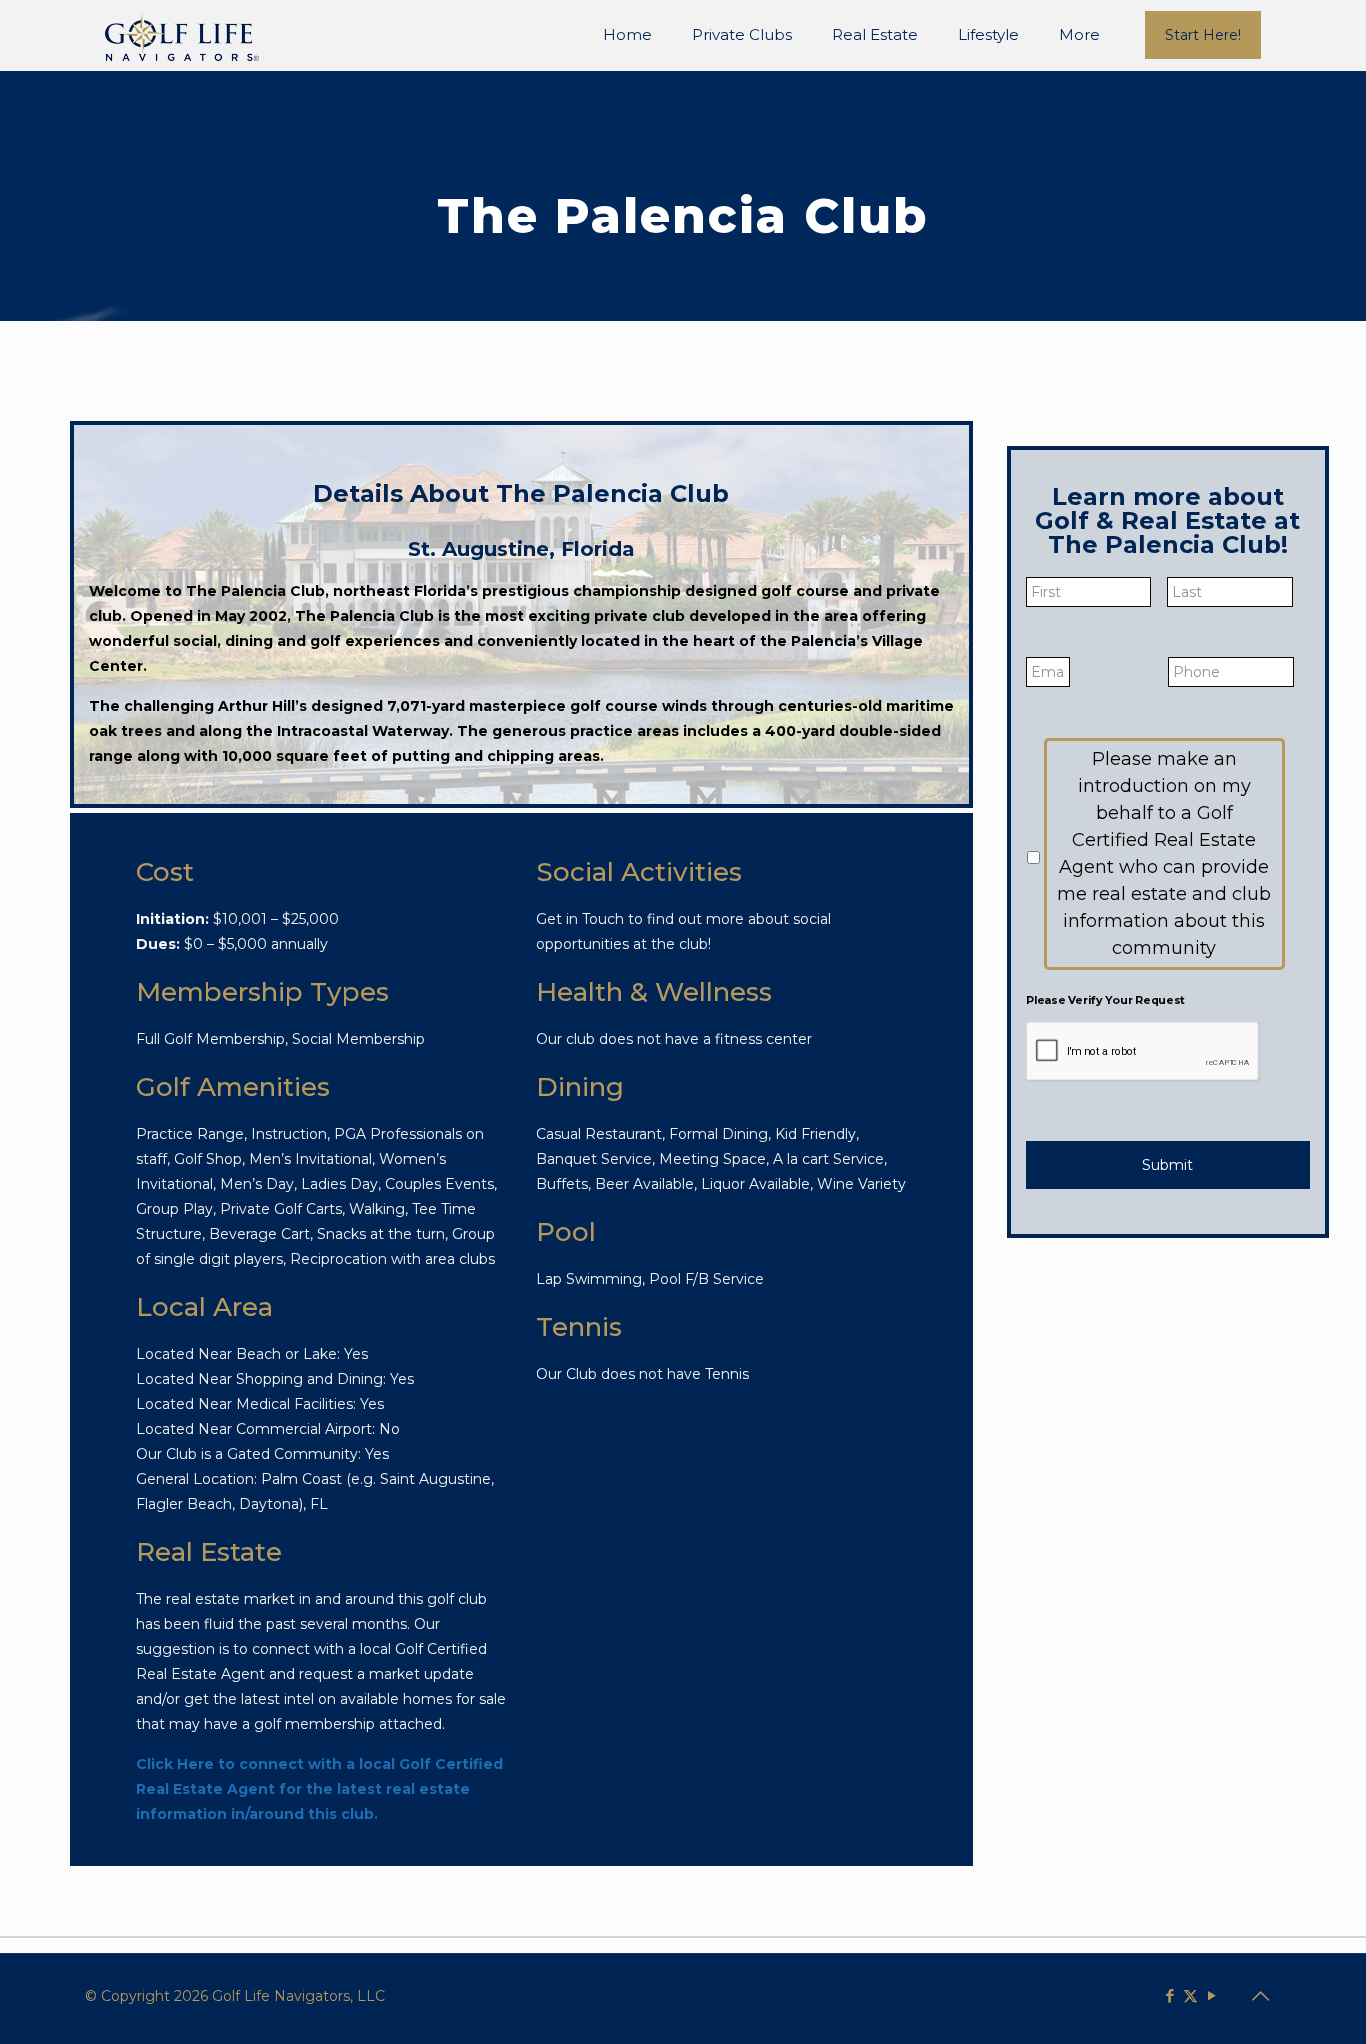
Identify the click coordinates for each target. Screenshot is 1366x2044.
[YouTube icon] (1211, 1995)
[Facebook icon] (1169, 1995)
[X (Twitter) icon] (1190, 1995)
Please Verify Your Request (1105, 1000)
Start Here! (1203, 35)
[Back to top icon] (1260, 1996)
